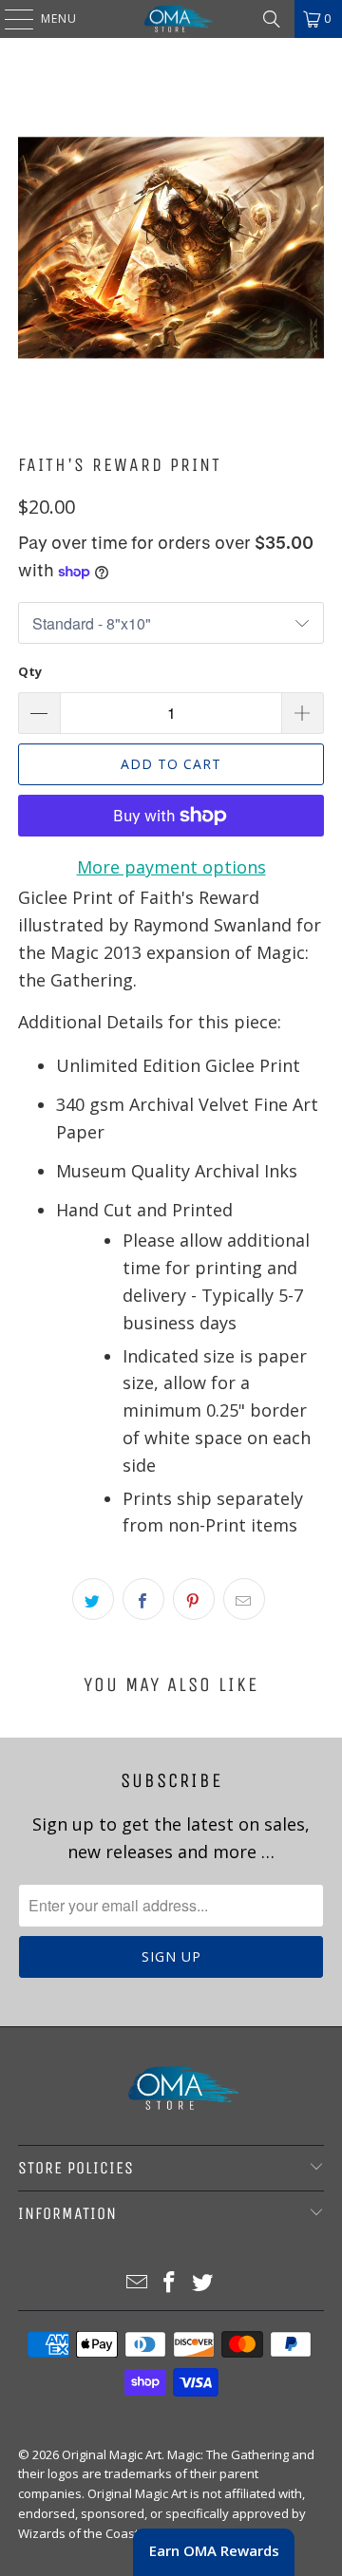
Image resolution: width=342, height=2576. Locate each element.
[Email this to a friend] (244, 1599)
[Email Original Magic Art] (137, 2283)
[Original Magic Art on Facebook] (170, 2283)
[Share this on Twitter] (93, 1599)
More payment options (171, 867)
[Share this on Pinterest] (194, 1599)
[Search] (272, 19)
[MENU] (9, 19)
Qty (30, 671)
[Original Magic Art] (171, 19)
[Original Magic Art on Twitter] (203, 2283)
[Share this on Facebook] (143, 1599)
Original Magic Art (112, 2454)
